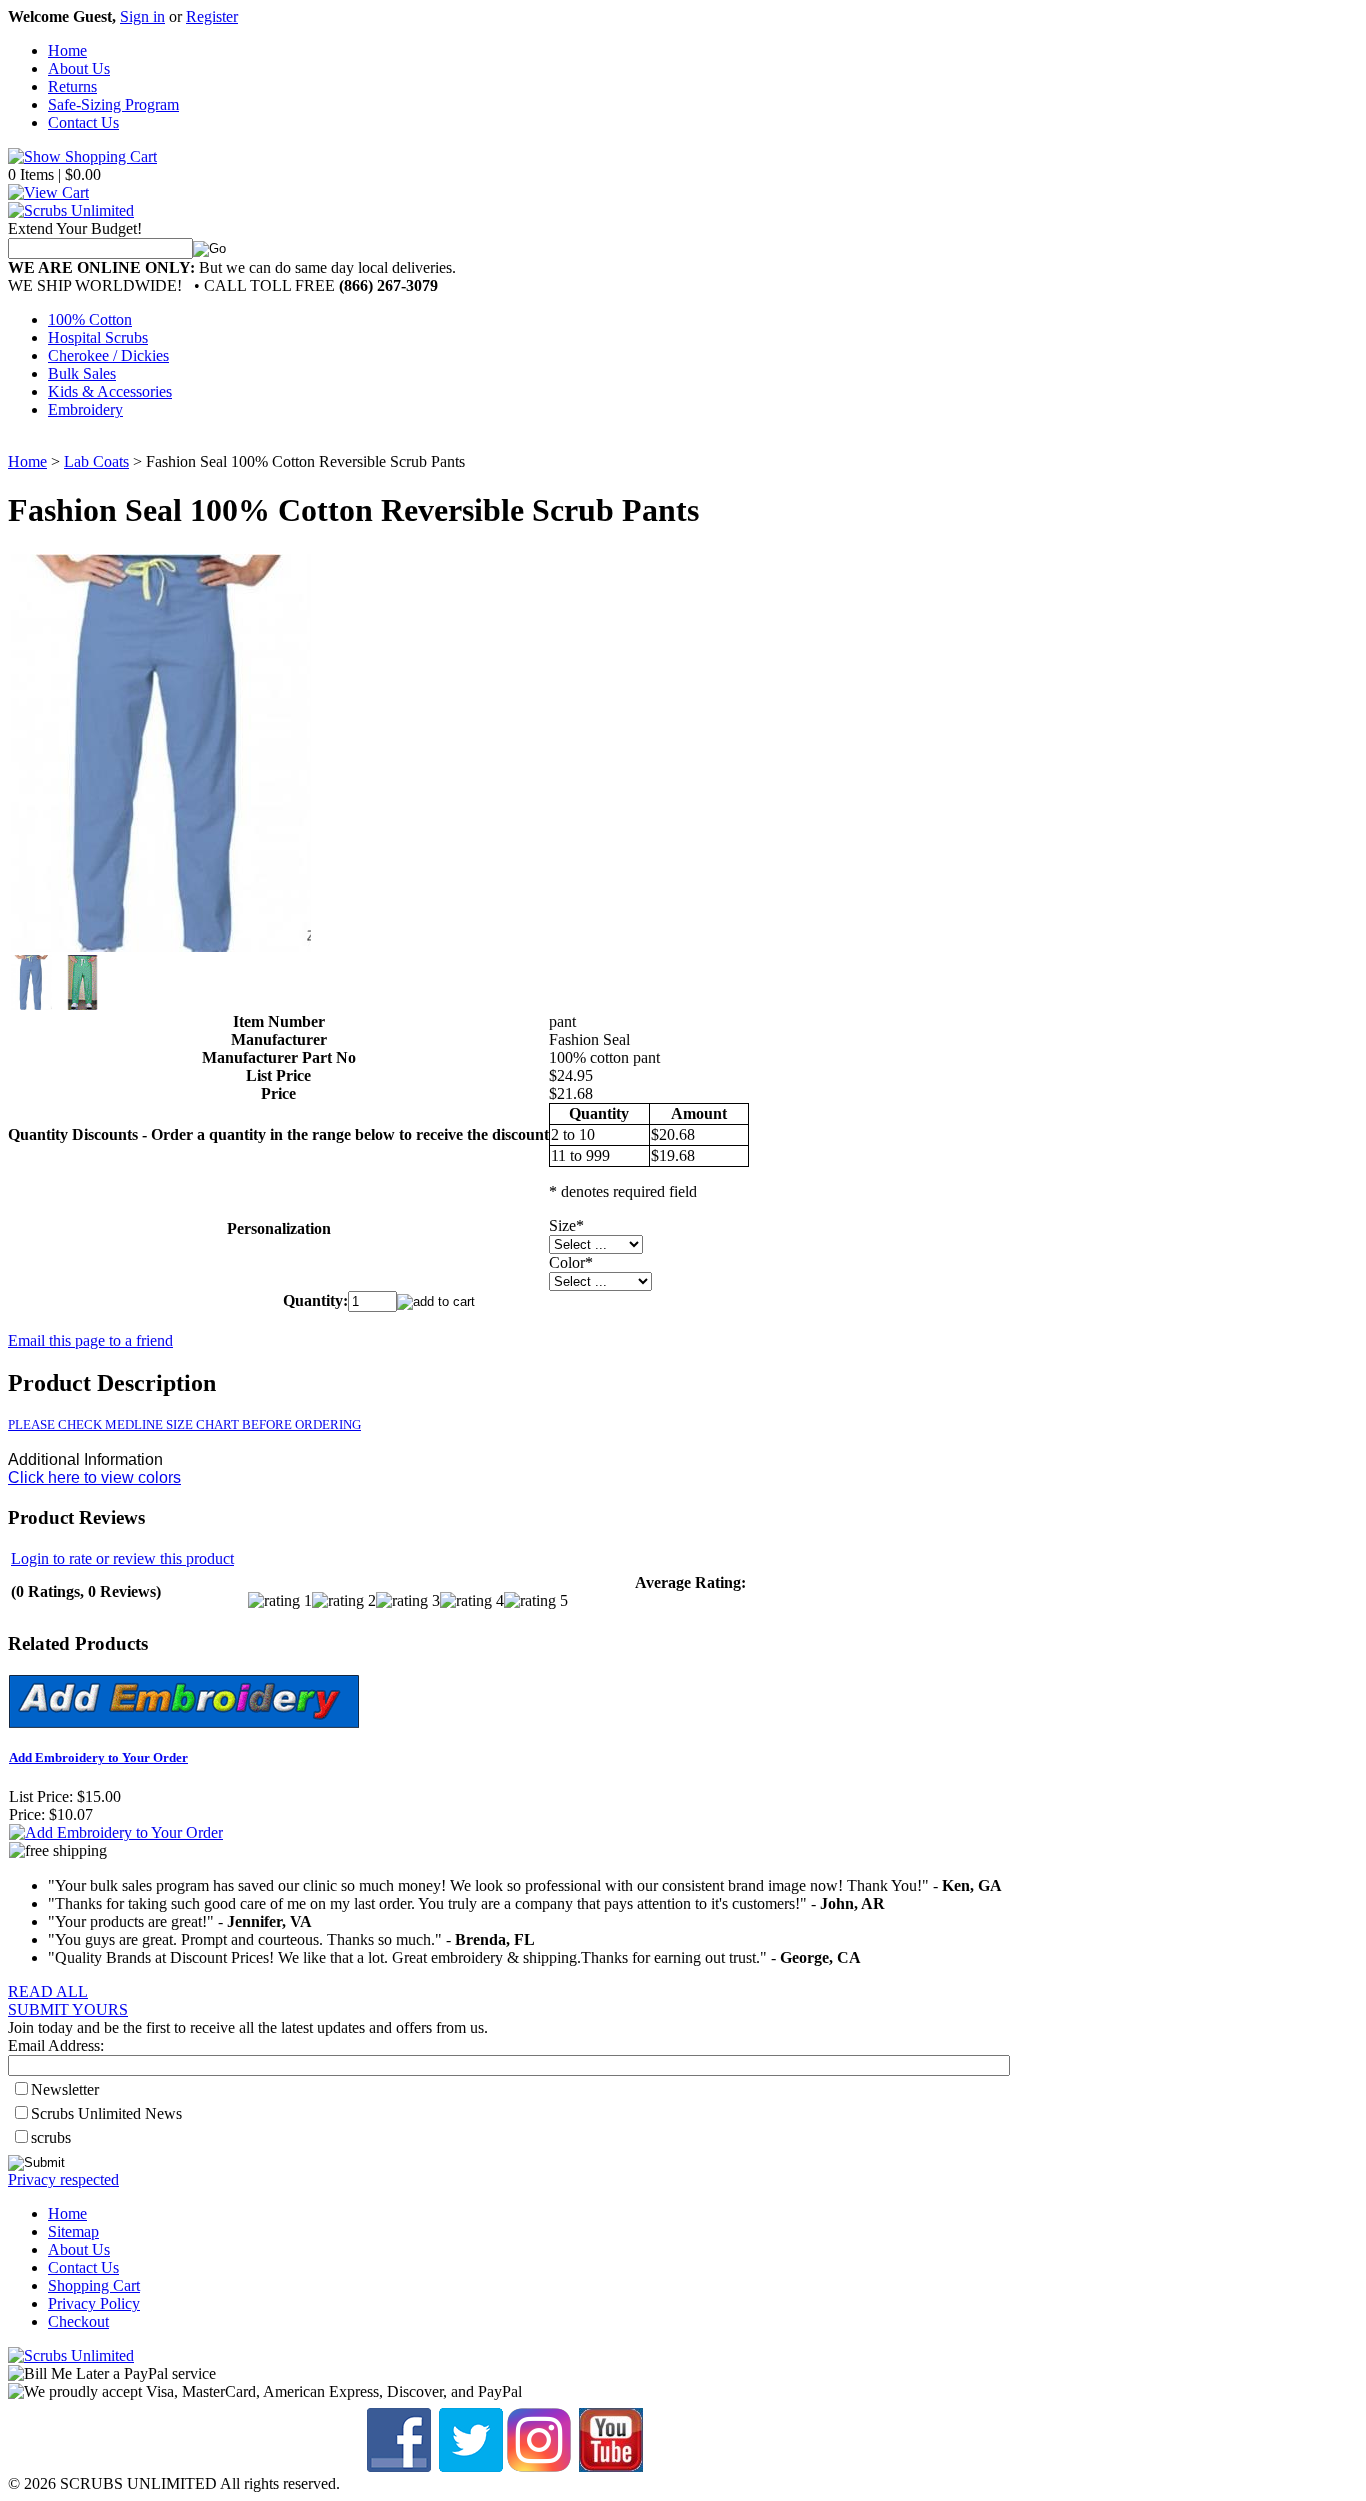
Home (67, 50)
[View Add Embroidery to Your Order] (116, 1832)
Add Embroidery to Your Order (98, 1757)
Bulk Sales (82, 373)
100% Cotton (90, 319)
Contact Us (83, 122)
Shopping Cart (94, 2285)
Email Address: (56, 2045)
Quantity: (315, 1300)
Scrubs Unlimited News (106, 2113)
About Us (79, 68)
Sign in (142, 16)
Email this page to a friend (90, 1340)
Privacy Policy (94, 2303)
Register (212, 16)
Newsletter (65, 2089)
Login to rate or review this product (122, 1558)
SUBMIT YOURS (68, 2009)
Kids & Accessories (110, 391)
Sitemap (73, 2231)
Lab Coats (96, 461)
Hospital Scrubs (98, 337)
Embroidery (85, 409)
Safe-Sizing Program (113, 104)
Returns (72, 86)
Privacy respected (63, 2179)
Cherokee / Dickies (108, 355)
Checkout (78, 2321)
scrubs (51, 2137)
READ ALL (48, 1991)
